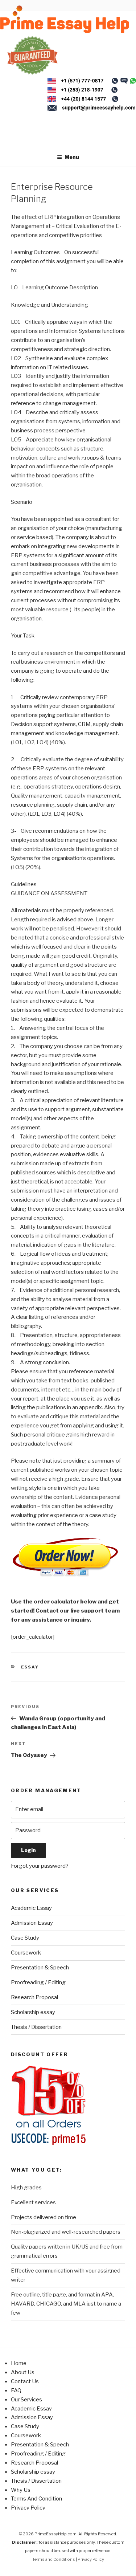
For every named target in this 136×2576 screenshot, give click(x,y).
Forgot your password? (40, 1866)
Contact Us (25, 2381)
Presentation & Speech (40, 1968)
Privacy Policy (28, 2508)
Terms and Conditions (54, 2559)
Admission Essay (32, 1923)
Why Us (21, 2490)
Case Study (25, 1938)
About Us (23, 2372)
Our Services (26, 2400)
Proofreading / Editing (38, 1982)
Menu (72, 157)
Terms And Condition (36, 2499)
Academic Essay (31, 1908)
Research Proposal (34, 1997)
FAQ (16, 2390)
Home (19, 2363)
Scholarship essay (33, 2012)
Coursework (26, 1953)
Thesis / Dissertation (36, 2027)
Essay (30, 1667)
